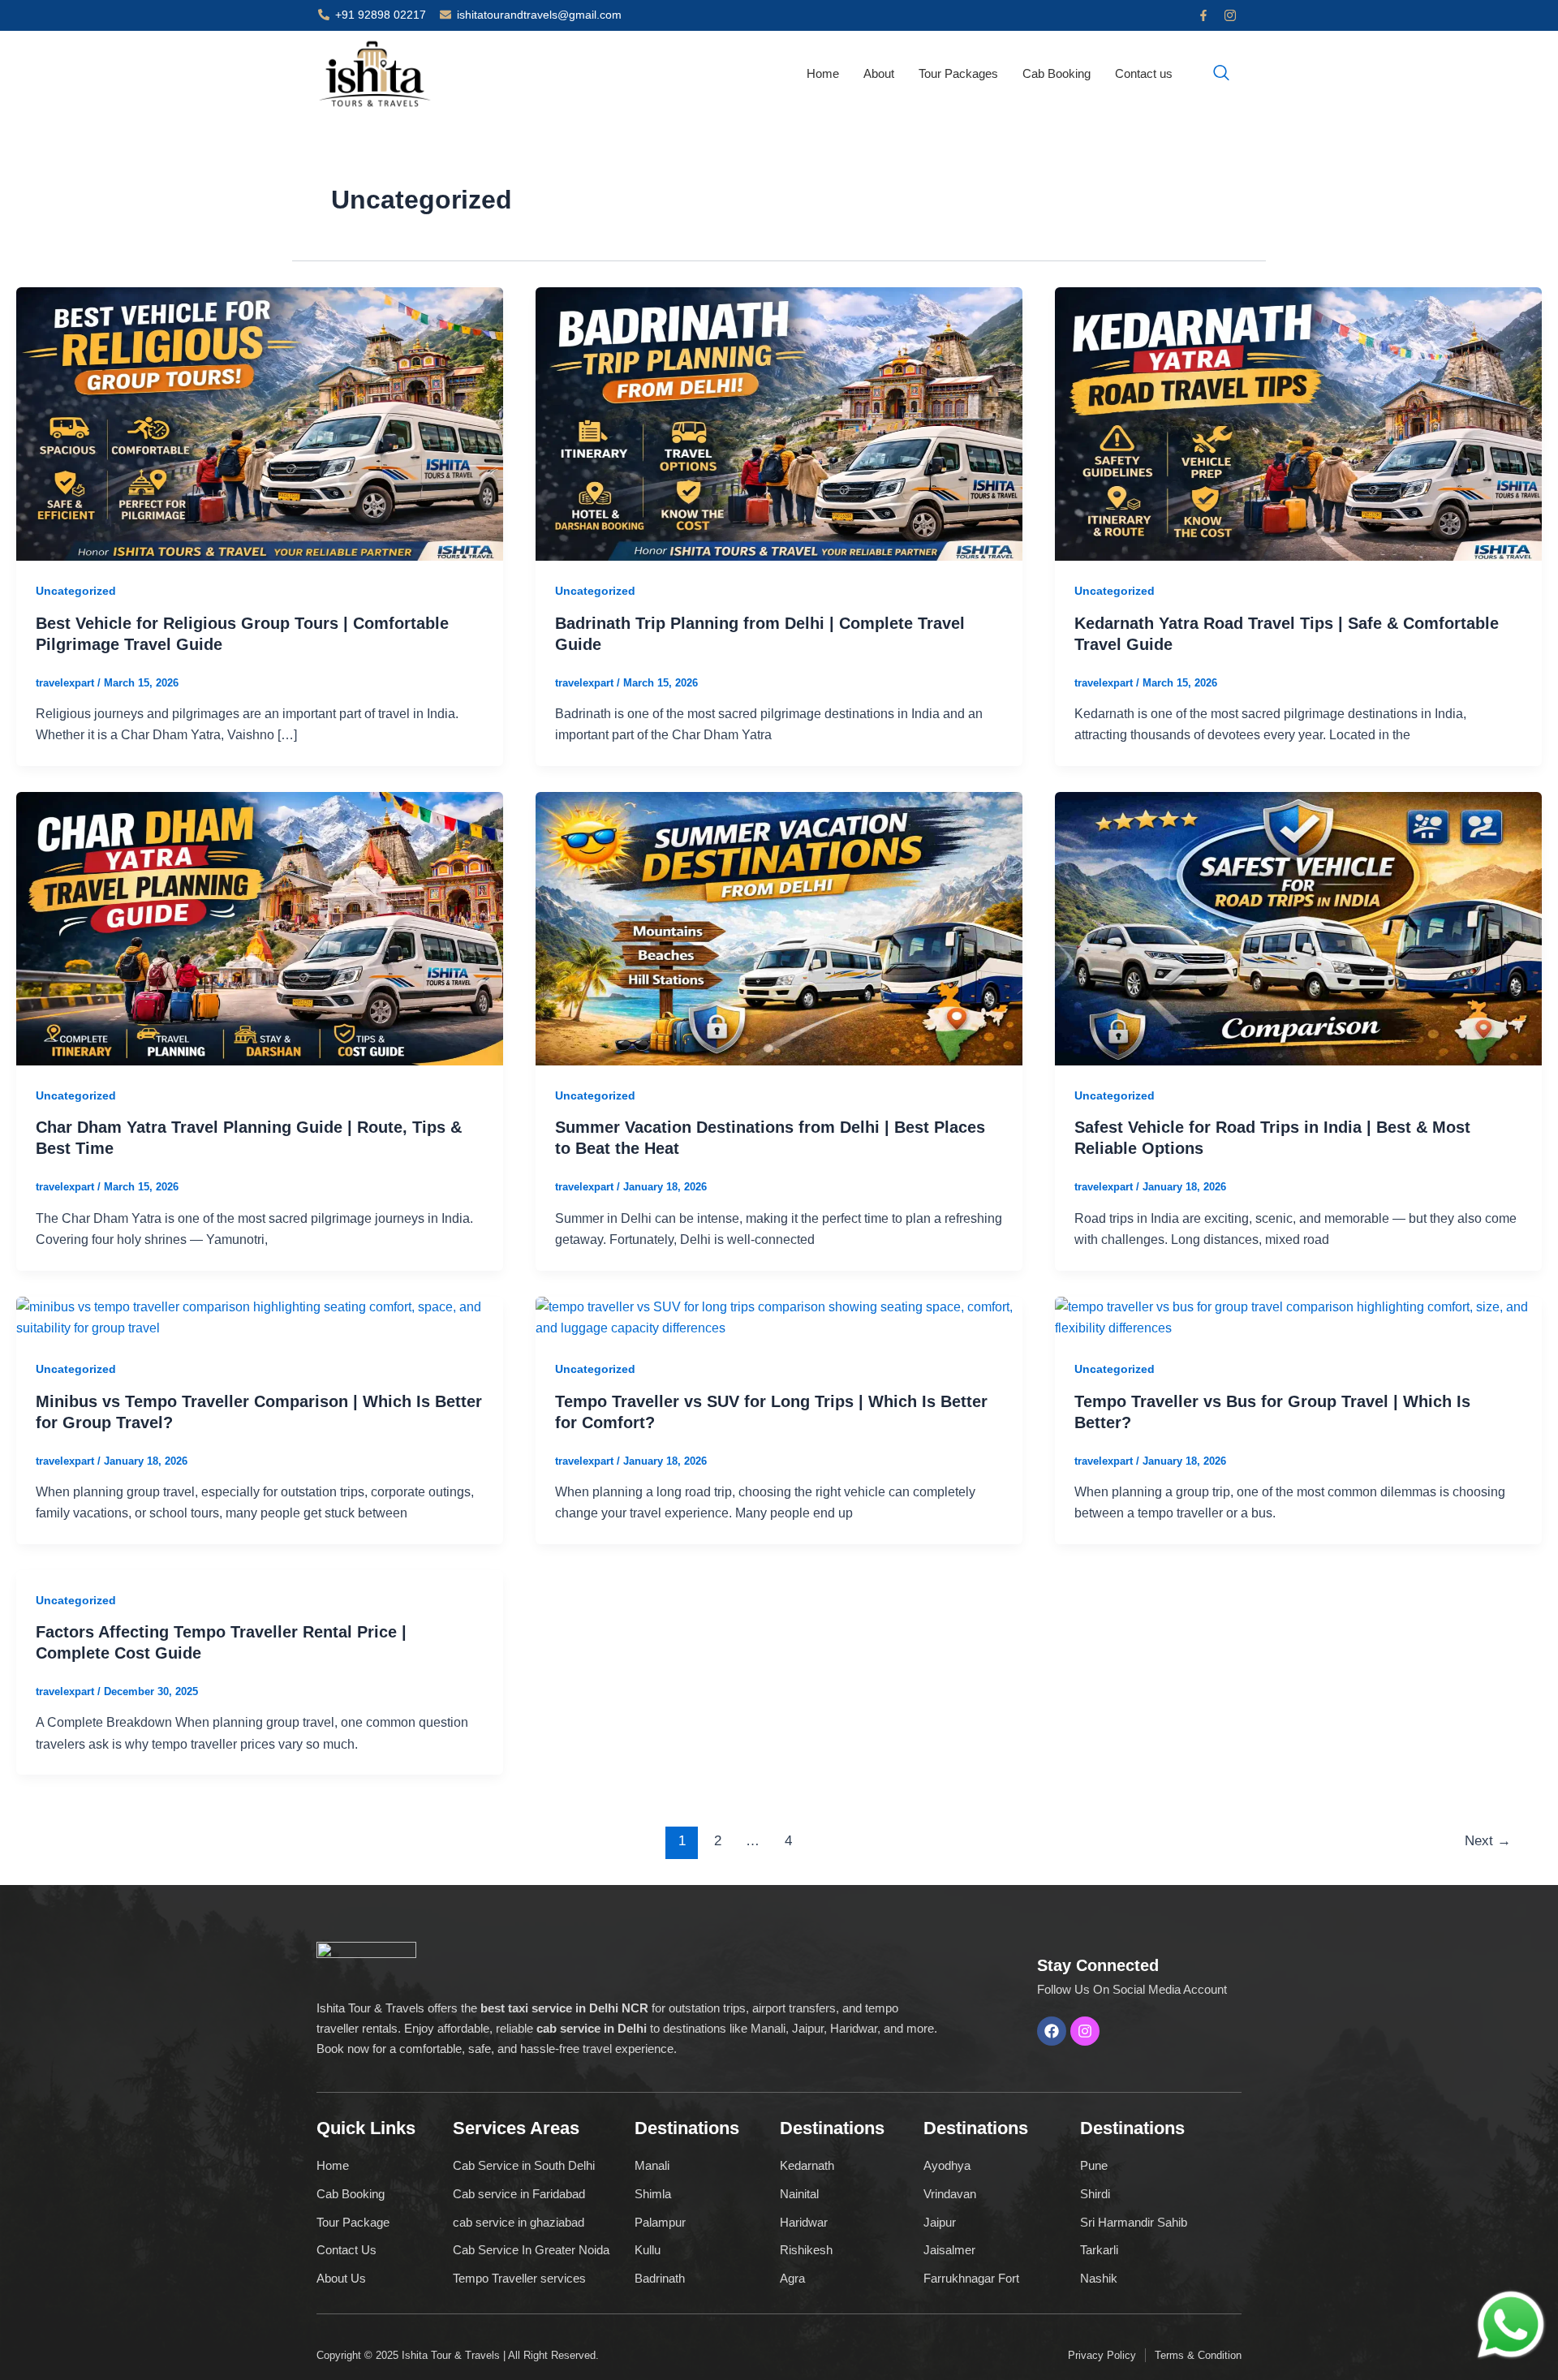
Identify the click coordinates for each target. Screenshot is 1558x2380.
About (879, 73)
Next (1488, 1841)
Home (823, 73)
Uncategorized (76, 591)
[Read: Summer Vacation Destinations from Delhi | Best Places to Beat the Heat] (779, 928)
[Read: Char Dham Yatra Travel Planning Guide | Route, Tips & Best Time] (260, 928)
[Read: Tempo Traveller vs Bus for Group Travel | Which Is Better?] (1298, 1317)
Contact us (1144, 73)
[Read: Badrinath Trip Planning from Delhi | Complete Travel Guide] (779, 423)
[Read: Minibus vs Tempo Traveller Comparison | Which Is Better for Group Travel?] (260, 1317)
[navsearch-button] (1221, 74)
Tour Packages (958, 73)
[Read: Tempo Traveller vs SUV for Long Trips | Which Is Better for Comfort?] (779, 1317)
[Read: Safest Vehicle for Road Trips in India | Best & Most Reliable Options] (1298, 928)
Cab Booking (1057, 73)
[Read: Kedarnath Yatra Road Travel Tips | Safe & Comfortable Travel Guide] (1298, 423)
